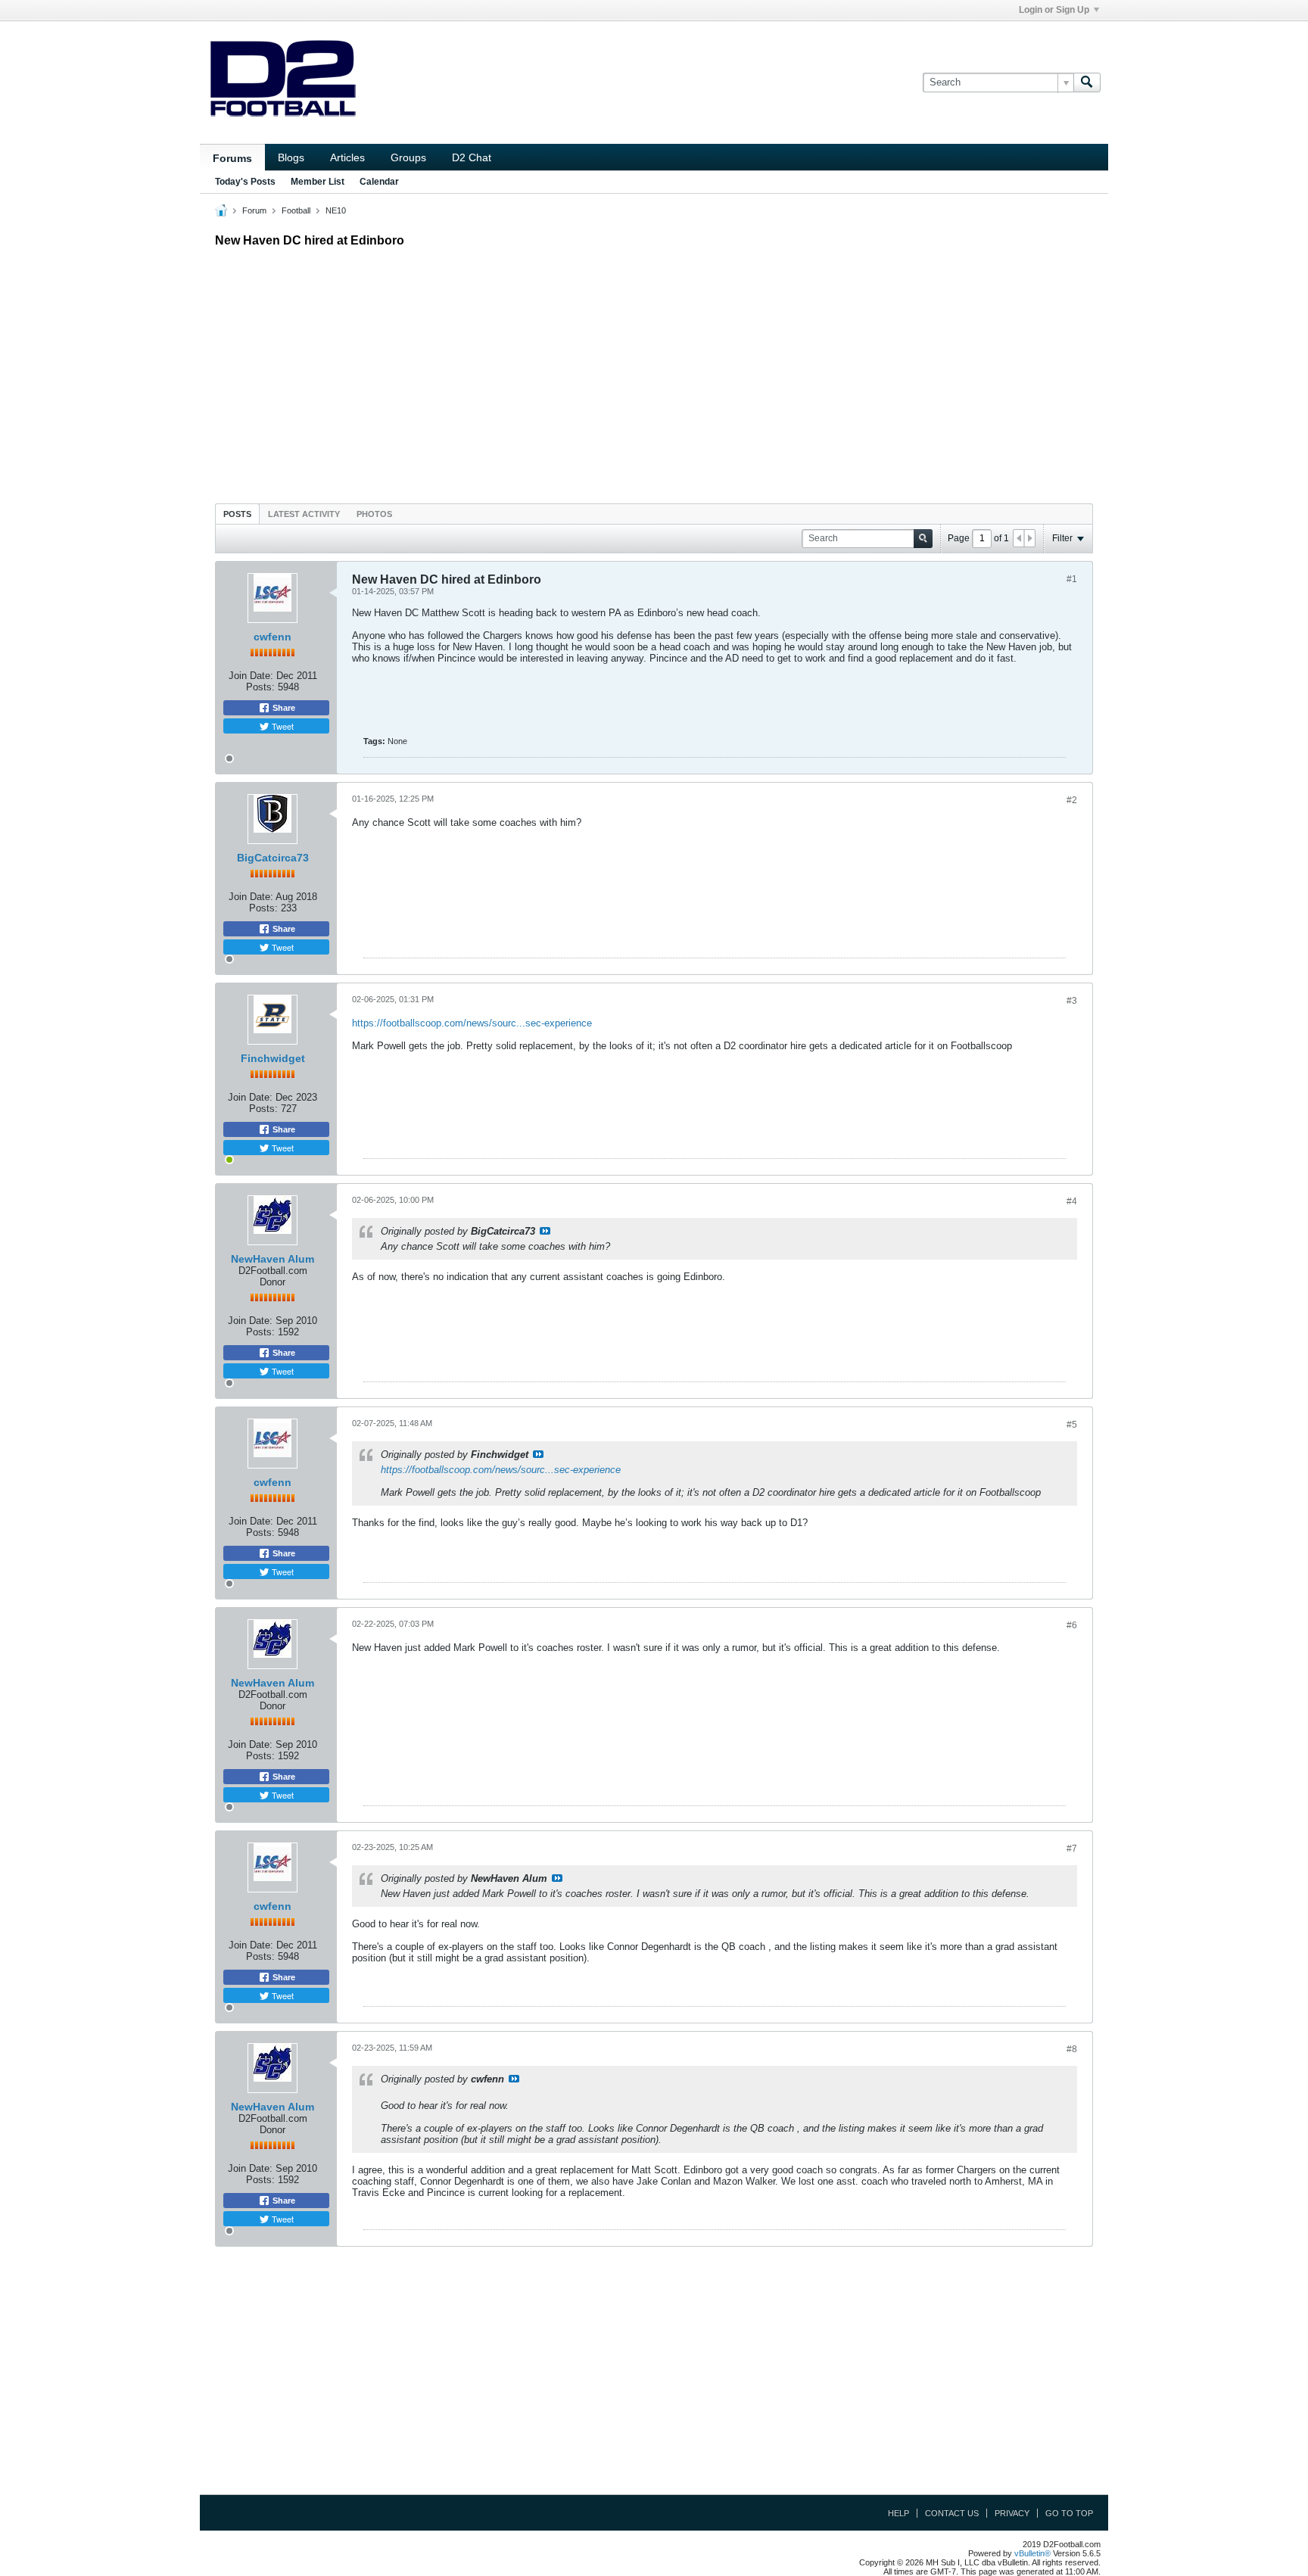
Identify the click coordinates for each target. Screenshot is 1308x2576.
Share (283, 708)
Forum (254, 210)
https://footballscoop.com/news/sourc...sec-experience (472, 1023)
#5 (1072, 1425)
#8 (1072, 2049)
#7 (1072, 1849)
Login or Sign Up (1054, 10)
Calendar (379, 182)
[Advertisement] (654, 372)
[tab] (237, 514)
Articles (347, 157)
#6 (1072, 1625)
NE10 (336, 210)
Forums (232, 158)
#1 (1072, 579)
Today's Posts (245, 182)
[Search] (1087, 83)
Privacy (1012, 2513)
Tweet (282, 726)
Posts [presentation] (237, 514)
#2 (1072, 800)
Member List (318, 182)
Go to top (1069, 2513)
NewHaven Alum (272, 1259)
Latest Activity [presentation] (304, 514)
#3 (1072, 1001)
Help (898, 2513)
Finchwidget (273, 1058)
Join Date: (251, 676)
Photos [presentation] (374, 514)
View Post (545, 1231)
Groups (408, 157)
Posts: (260, 687)
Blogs (291, 157)
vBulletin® (1032, 2553)
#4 (1072, 1201)
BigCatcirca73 (273, 858)
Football (296, 210)
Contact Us (952, 2513)
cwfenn (272, 637)
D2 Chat (472, 157)
